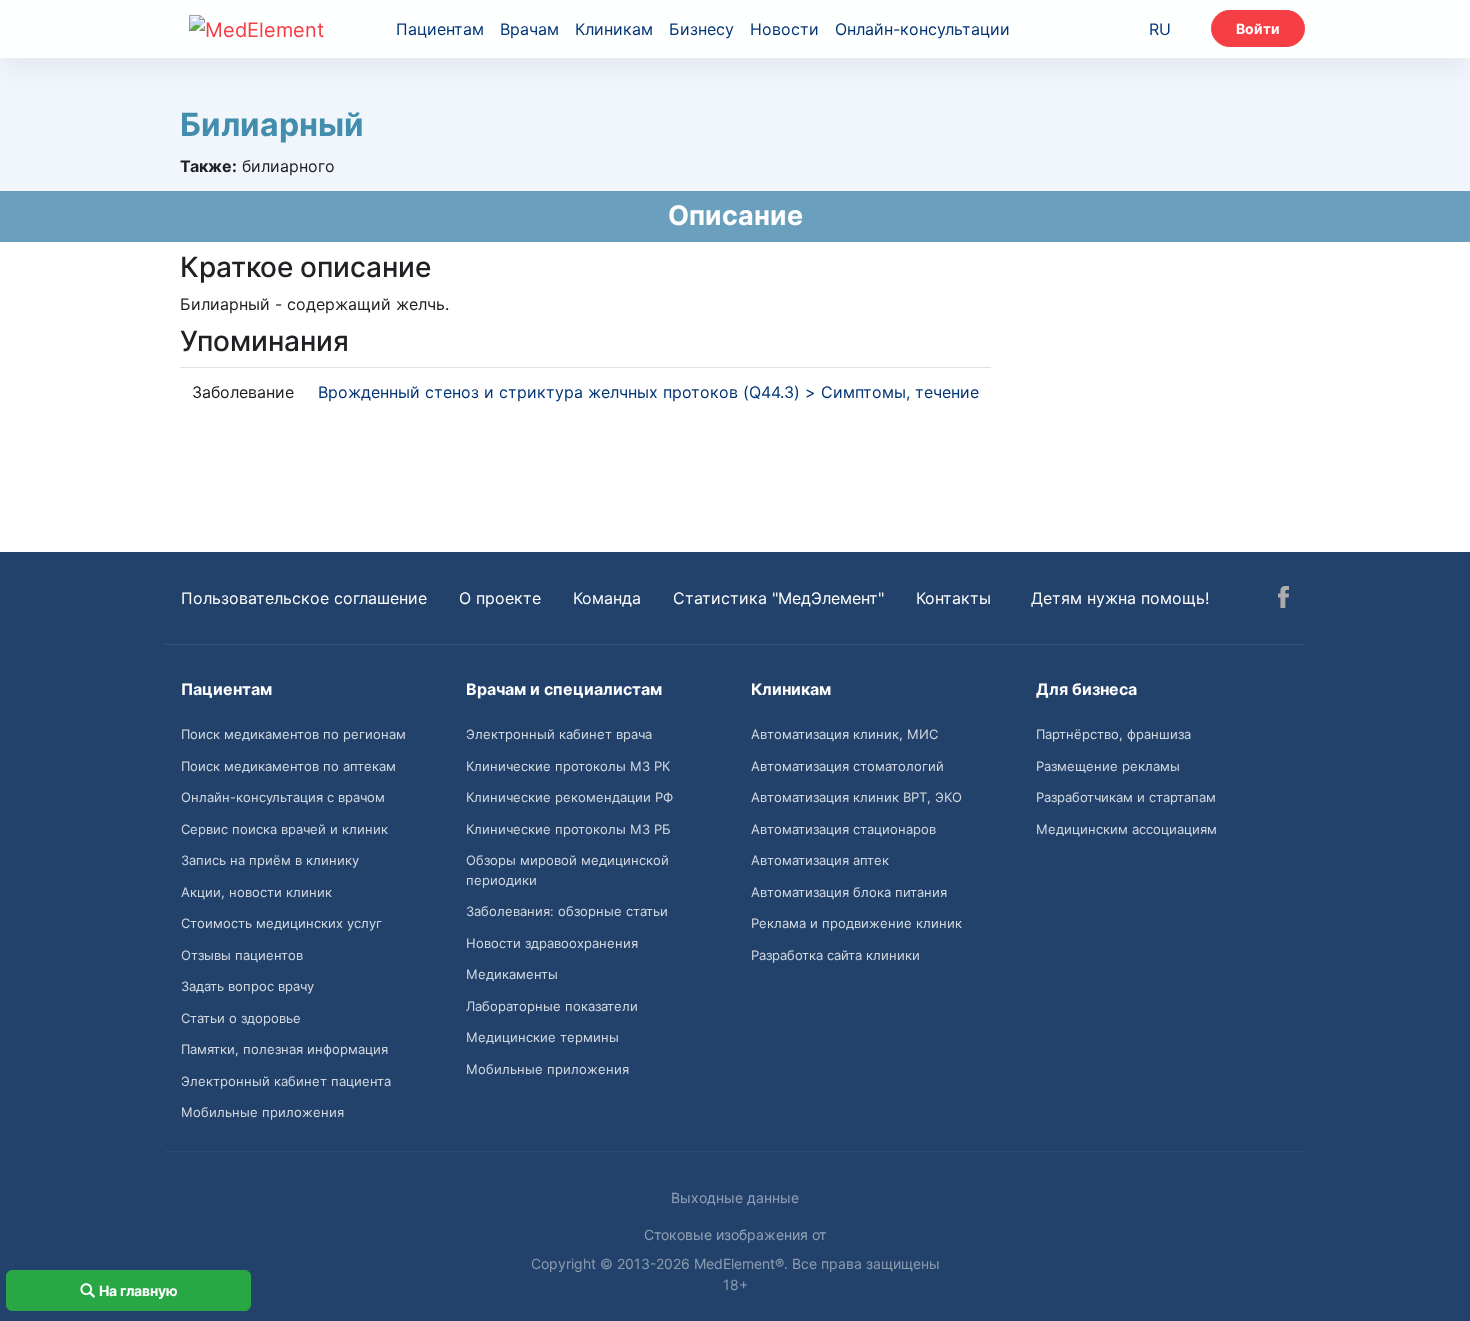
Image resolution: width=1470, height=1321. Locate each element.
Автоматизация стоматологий (847, 766)
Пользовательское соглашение (304, 598)
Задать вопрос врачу (247, 986)
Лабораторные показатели (552, 1006)
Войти (1258, 28)
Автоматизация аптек (820, 860)
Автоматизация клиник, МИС (844, 734)
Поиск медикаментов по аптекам (288, 766)
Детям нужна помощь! (1120, 598)
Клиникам (614, 29)
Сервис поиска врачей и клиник (284, 829)
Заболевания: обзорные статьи (567, 911)
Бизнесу (701, 29)
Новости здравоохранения (552, 943)
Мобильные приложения (262, 1112)
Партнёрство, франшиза (1113, 734)
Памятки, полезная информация (284, 1049)
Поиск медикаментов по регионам (293, 734)
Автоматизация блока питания (849, 892)
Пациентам (440, 29)
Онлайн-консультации (922, 29)
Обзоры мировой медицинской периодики (567, 870)
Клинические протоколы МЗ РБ (568, 829)
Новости (784, 29)
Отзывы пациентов (242, 955)
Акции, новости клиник (256, 892)
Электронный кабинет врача (559, 734)
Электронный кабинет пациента (286, 1081)
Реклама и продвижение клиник (856, 923)
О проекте (500, 598)
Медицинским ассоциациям (1126, 829)
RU (1160, 29)
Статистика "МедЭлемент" (778, 598)
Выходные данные (735, 1197)
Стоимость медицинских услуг (281, 923)
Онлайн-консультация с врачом (283, 797)
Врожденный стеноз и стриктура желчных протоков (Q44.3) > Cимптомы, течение (648, 392)
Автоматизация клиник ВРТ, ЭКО (856, 797)
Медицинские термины (542, 1037)
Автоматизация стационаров (843, 829)
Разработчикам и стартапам (1126, 797)
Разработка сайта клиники (835, 955)
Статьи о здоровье (241, 1018)
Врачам (529, 29)
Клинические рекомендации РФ (569, 797)
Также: (208, 166)
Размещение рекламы (1108, 766)
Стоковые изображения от (735, 1234)
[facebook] (1283, 600)
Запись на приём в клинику (270, 860)
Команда (607, 598)
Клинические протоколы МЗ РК (568, 766)
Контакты (953, 598)
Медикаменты (512, 974)
